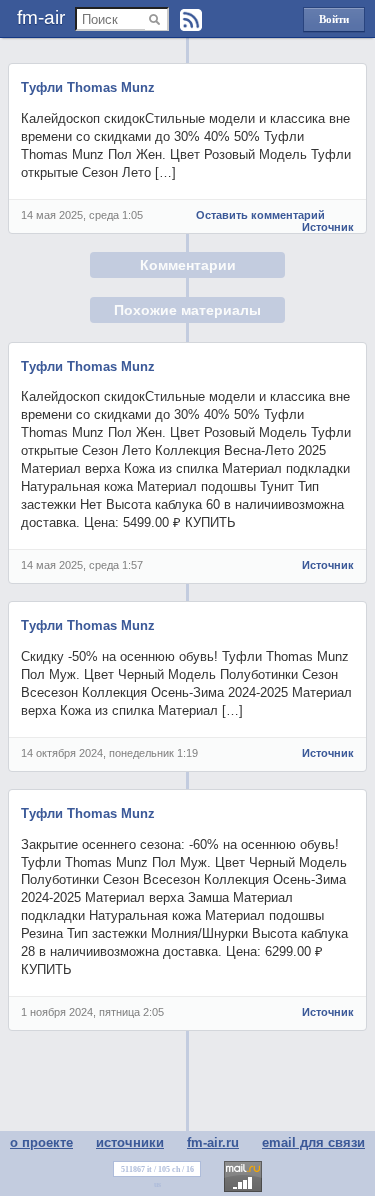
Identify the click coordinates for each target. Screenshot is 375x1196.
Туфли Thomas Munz (88, 87)
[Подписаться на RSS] (191, 20)
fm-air (41, 17)
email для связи (313, 1142)
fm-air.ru (213, 1142)
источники (130, 1142)
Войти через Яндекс (334, 22)
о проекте (41, 1142)
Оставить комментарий (260, 215)
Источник (328, 227)
